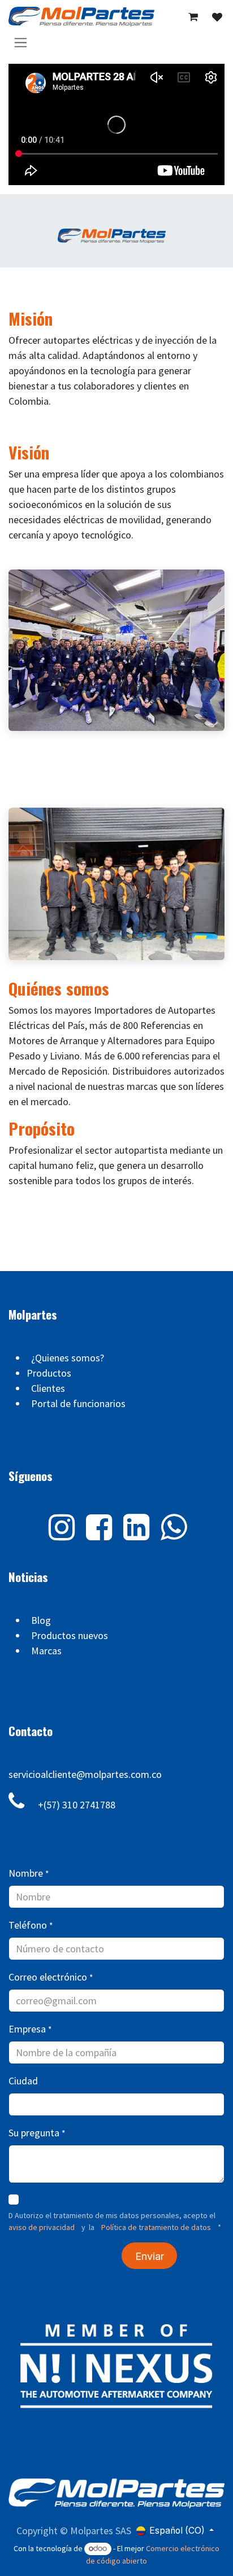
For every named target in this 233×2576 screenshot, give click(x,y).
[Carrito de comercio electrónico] (193, 17)
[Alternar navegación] (21, 42)
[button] (149, 2256)
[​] (217, 17)
